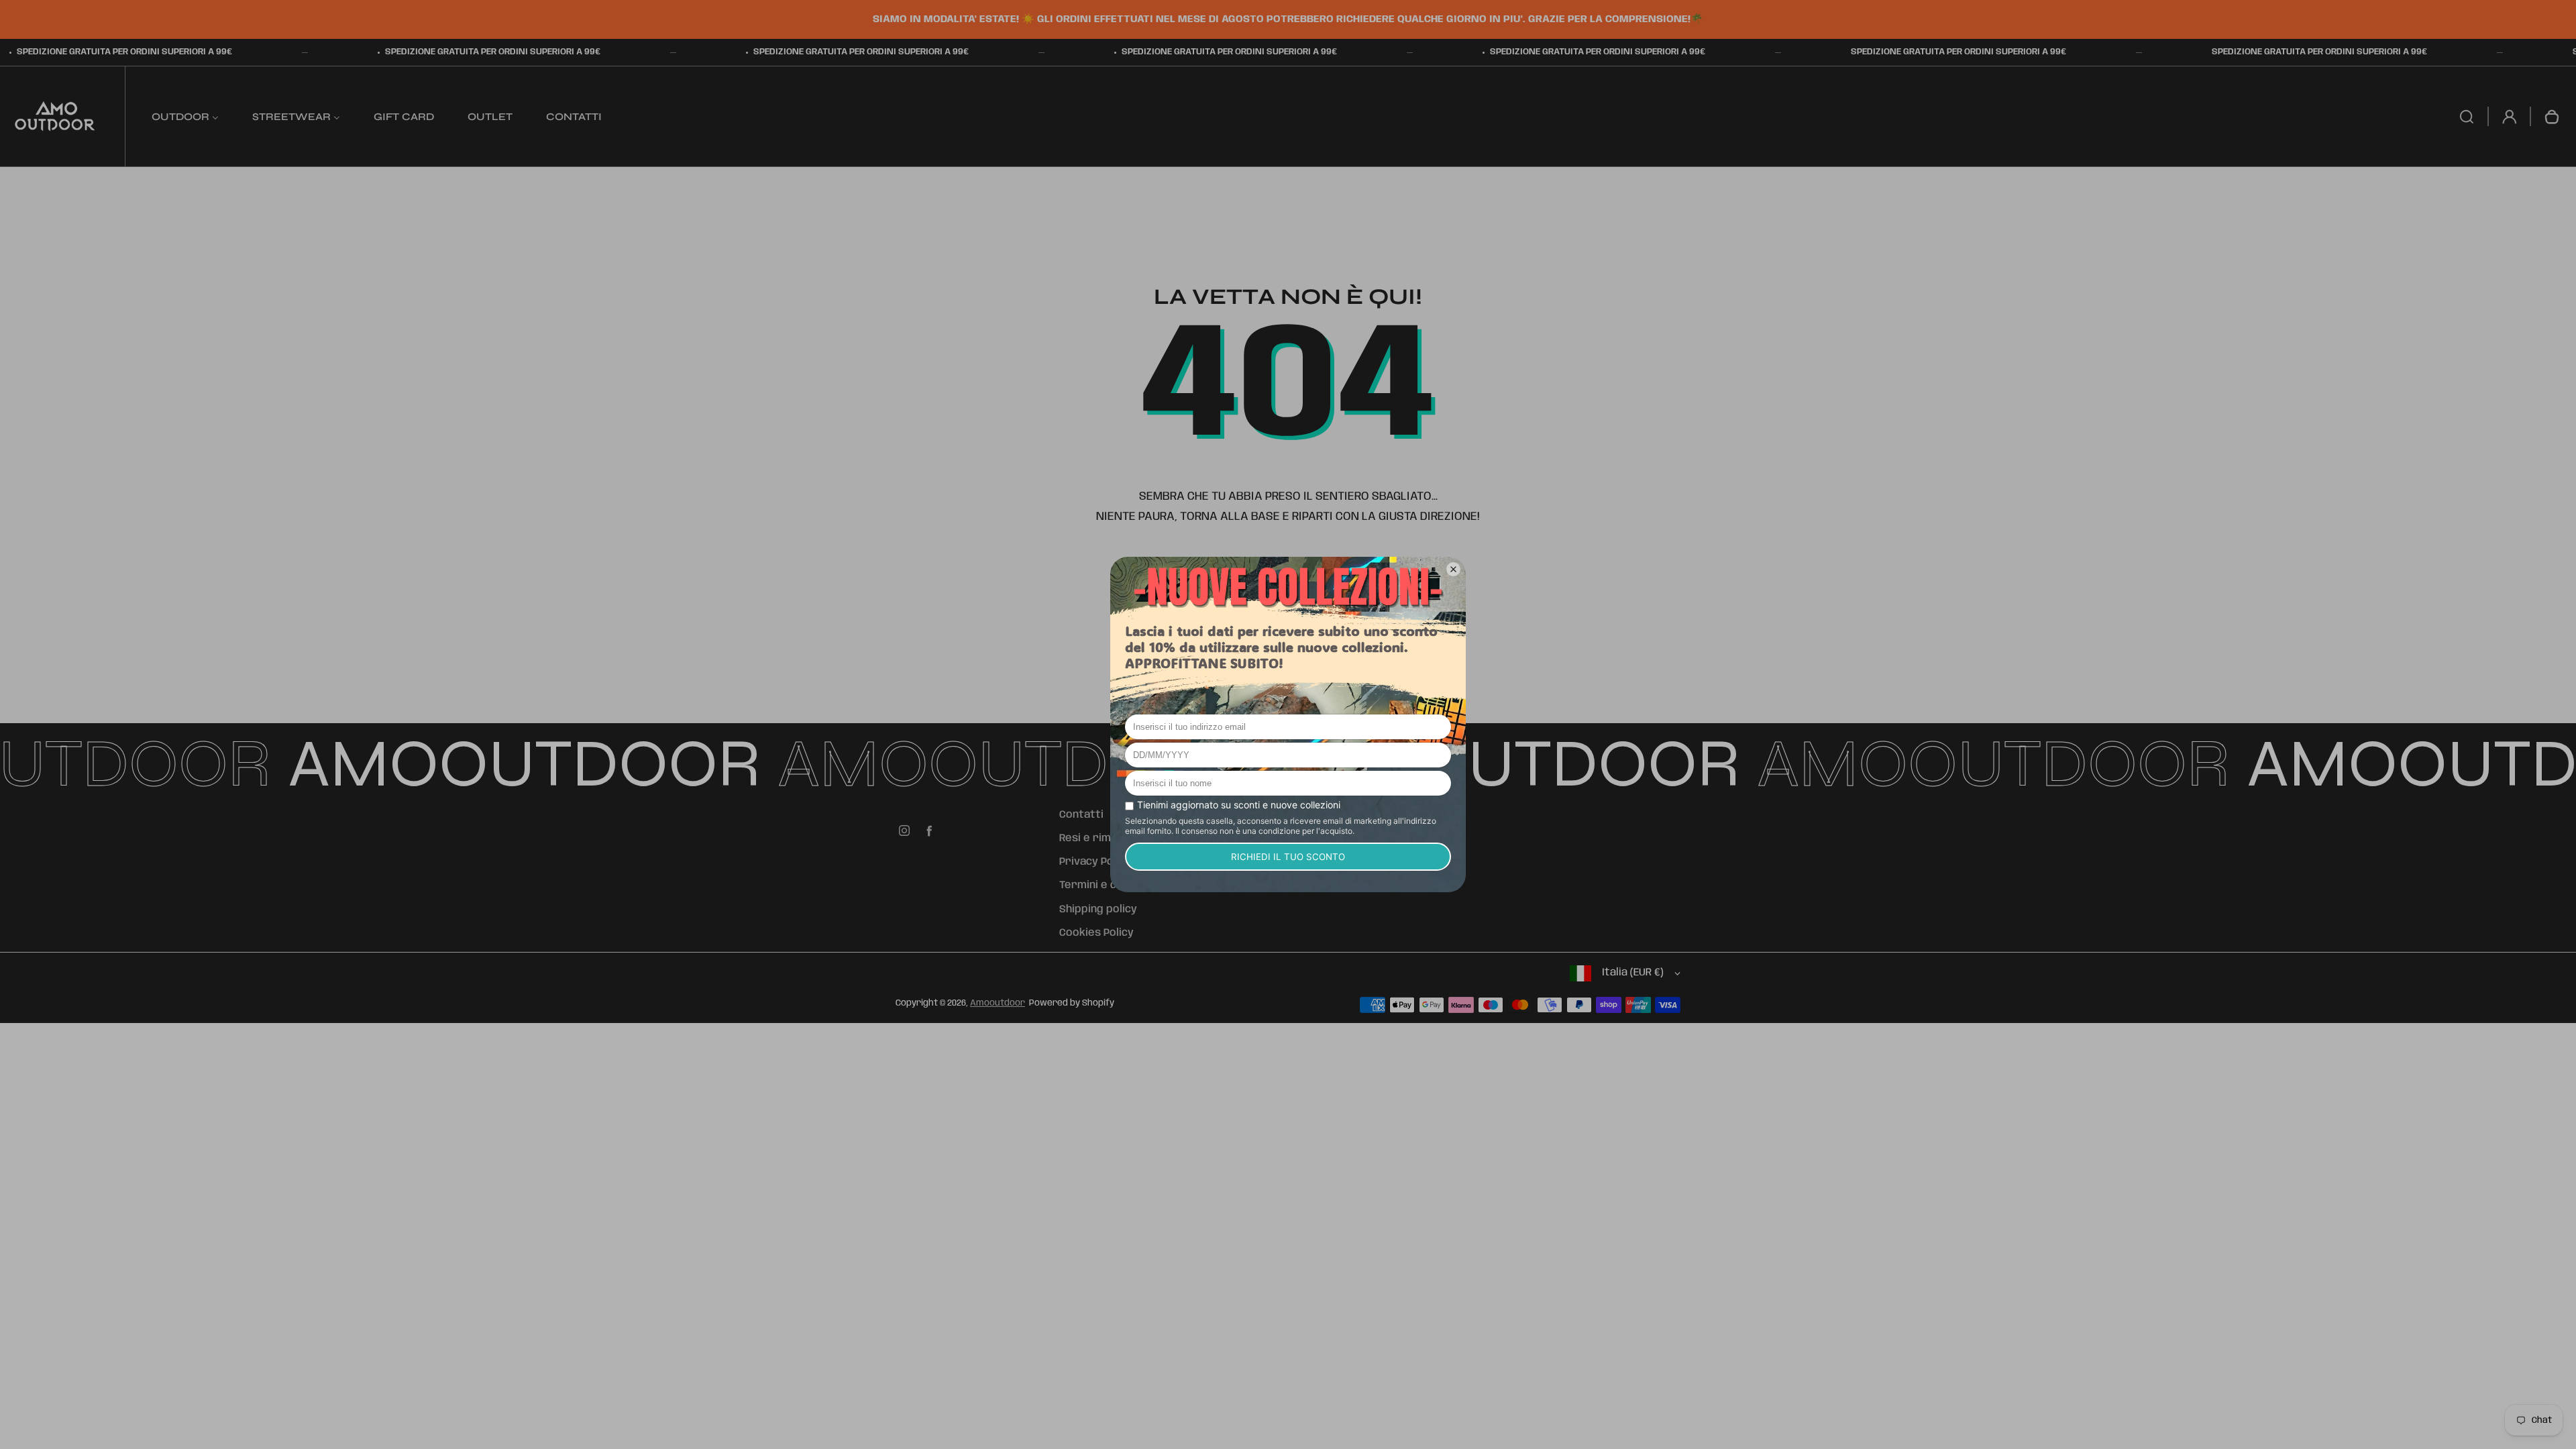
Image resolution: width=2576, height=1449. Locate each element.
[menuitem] (185, 116)
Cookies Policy (1096, 933)
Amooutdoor (998, 1003)
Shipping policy (1098, 910)
